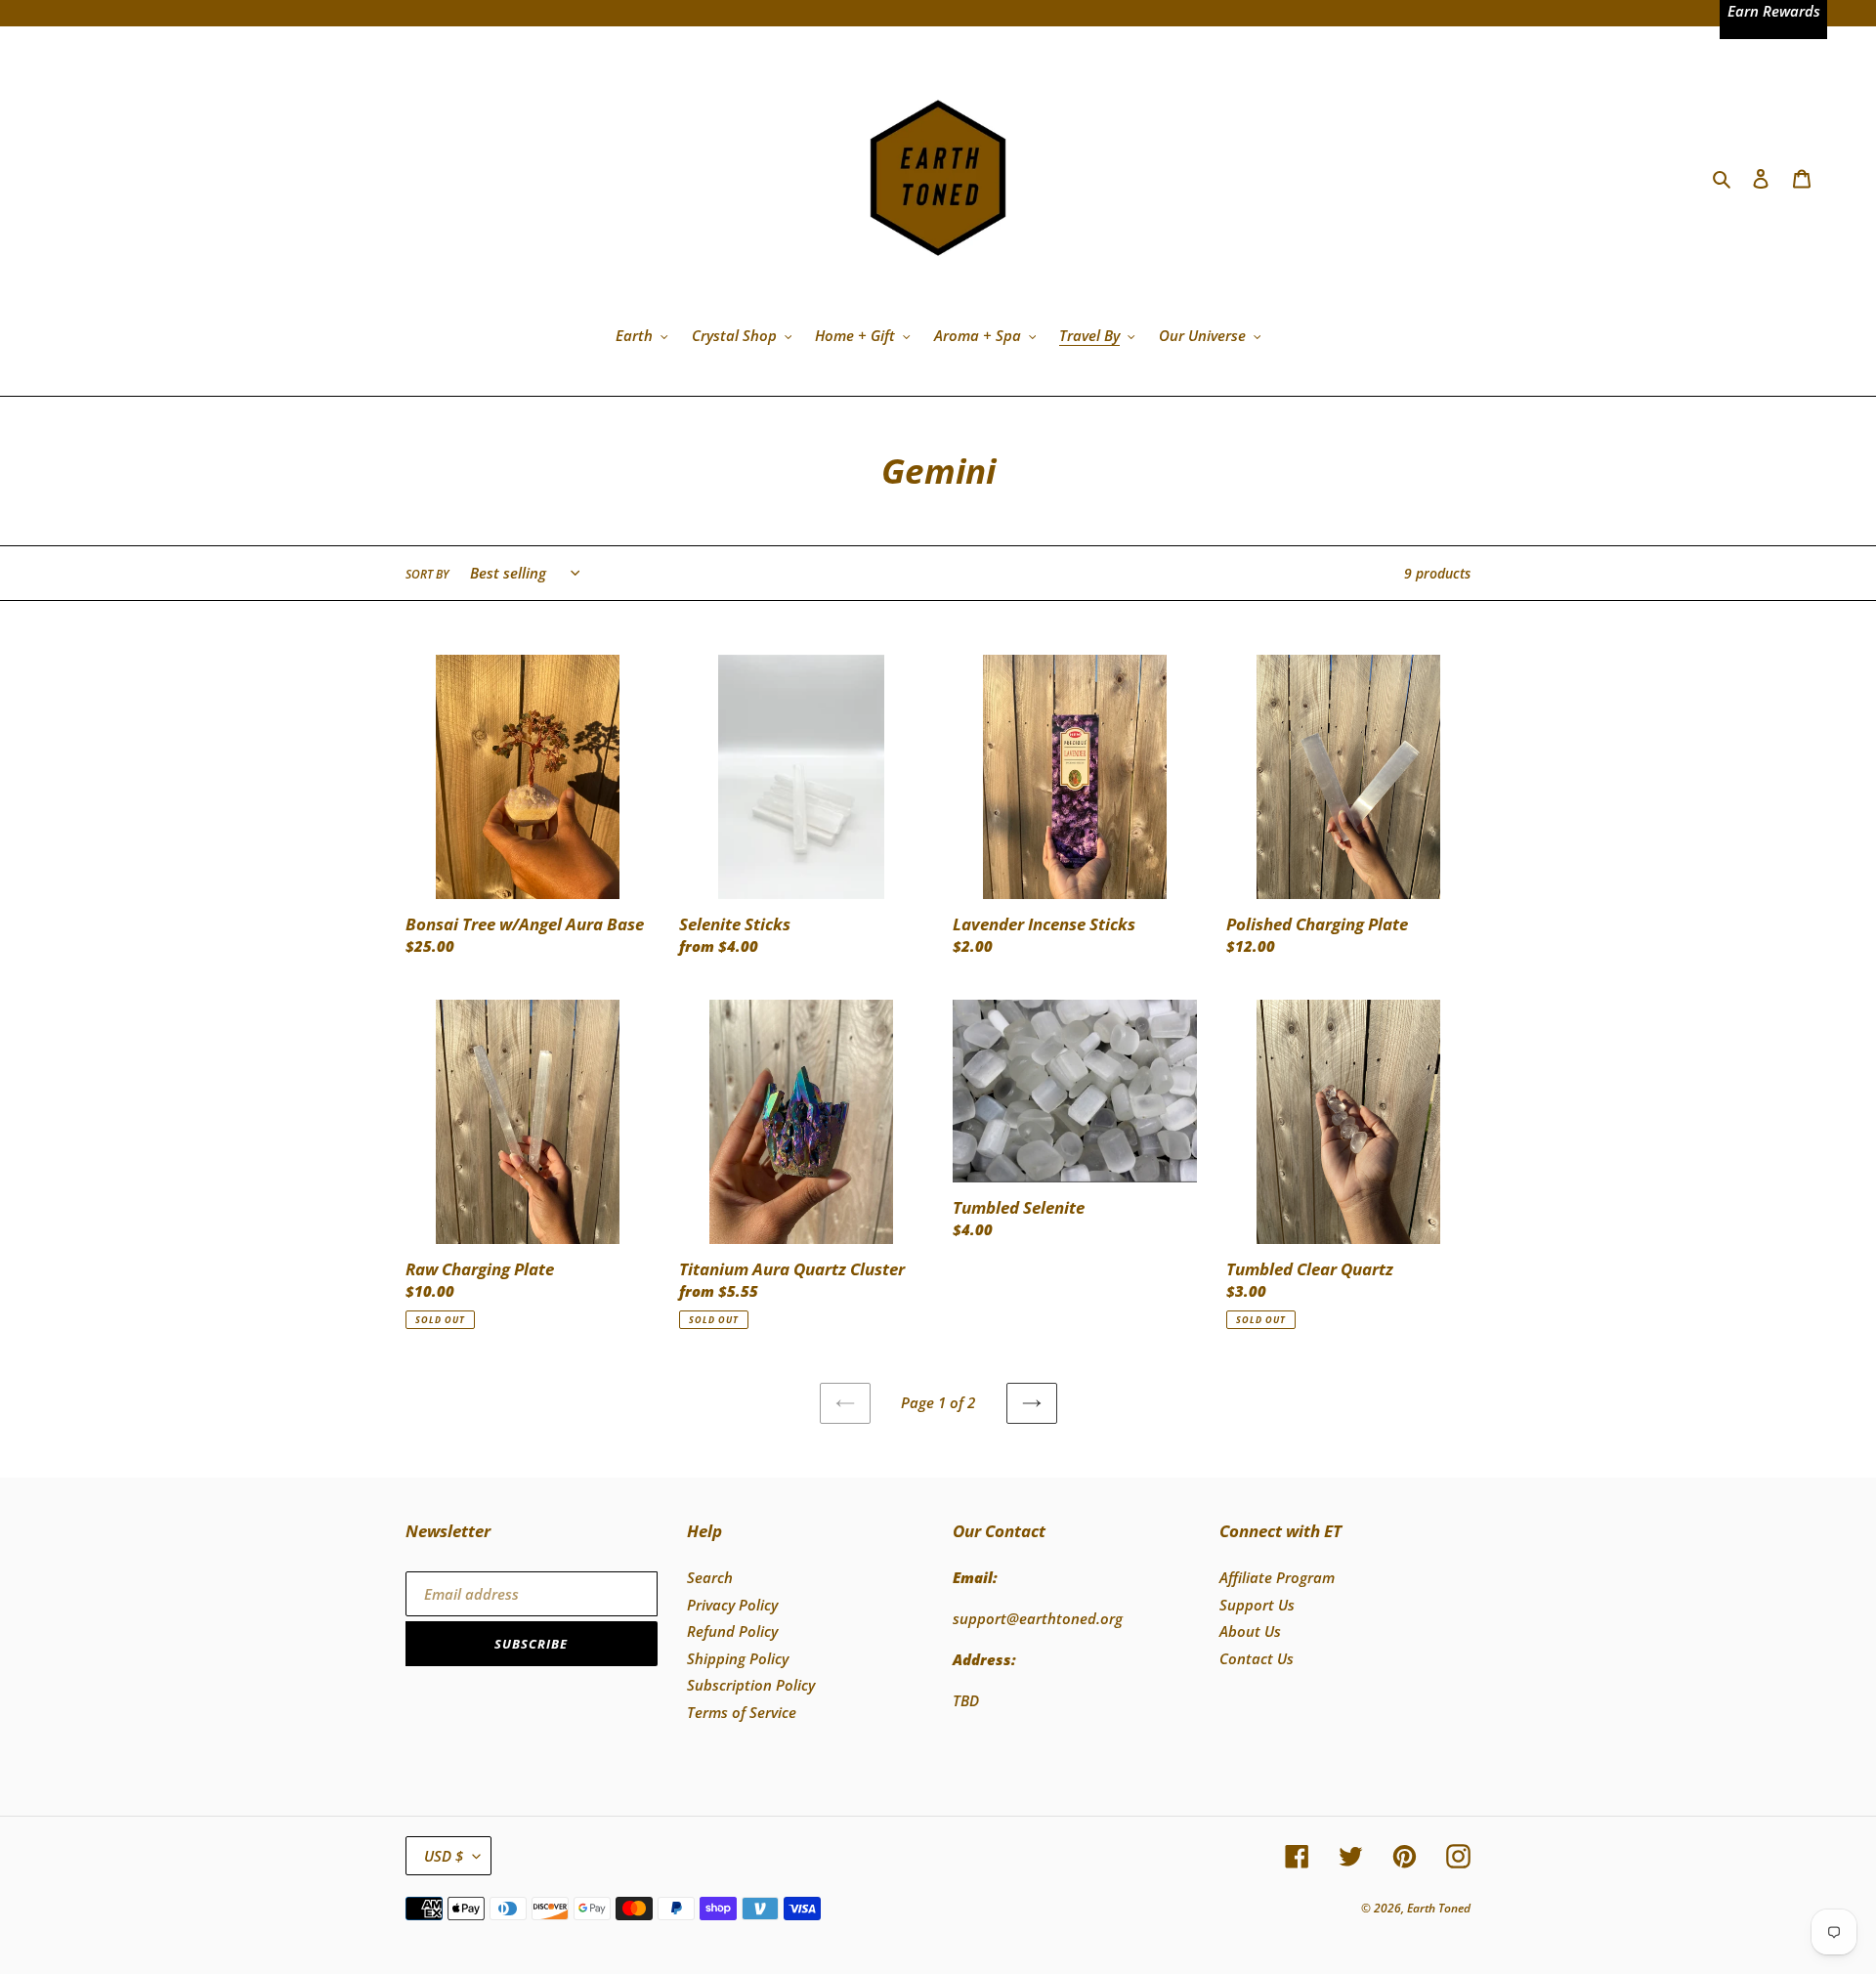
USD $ (444, 1856)
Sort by (427, 574)
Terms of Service (742, 1712)
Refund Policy (732, 1631)
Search (710, 1577)
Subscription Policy (751, 1685)
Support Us (1257, 1605)
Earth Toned (1439, 1908)
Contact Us (1257, 1658)
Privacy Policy (732, 1605)
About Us (1250, 1631)
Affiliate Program (1277, 1577)
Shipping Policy (738, 1658)
